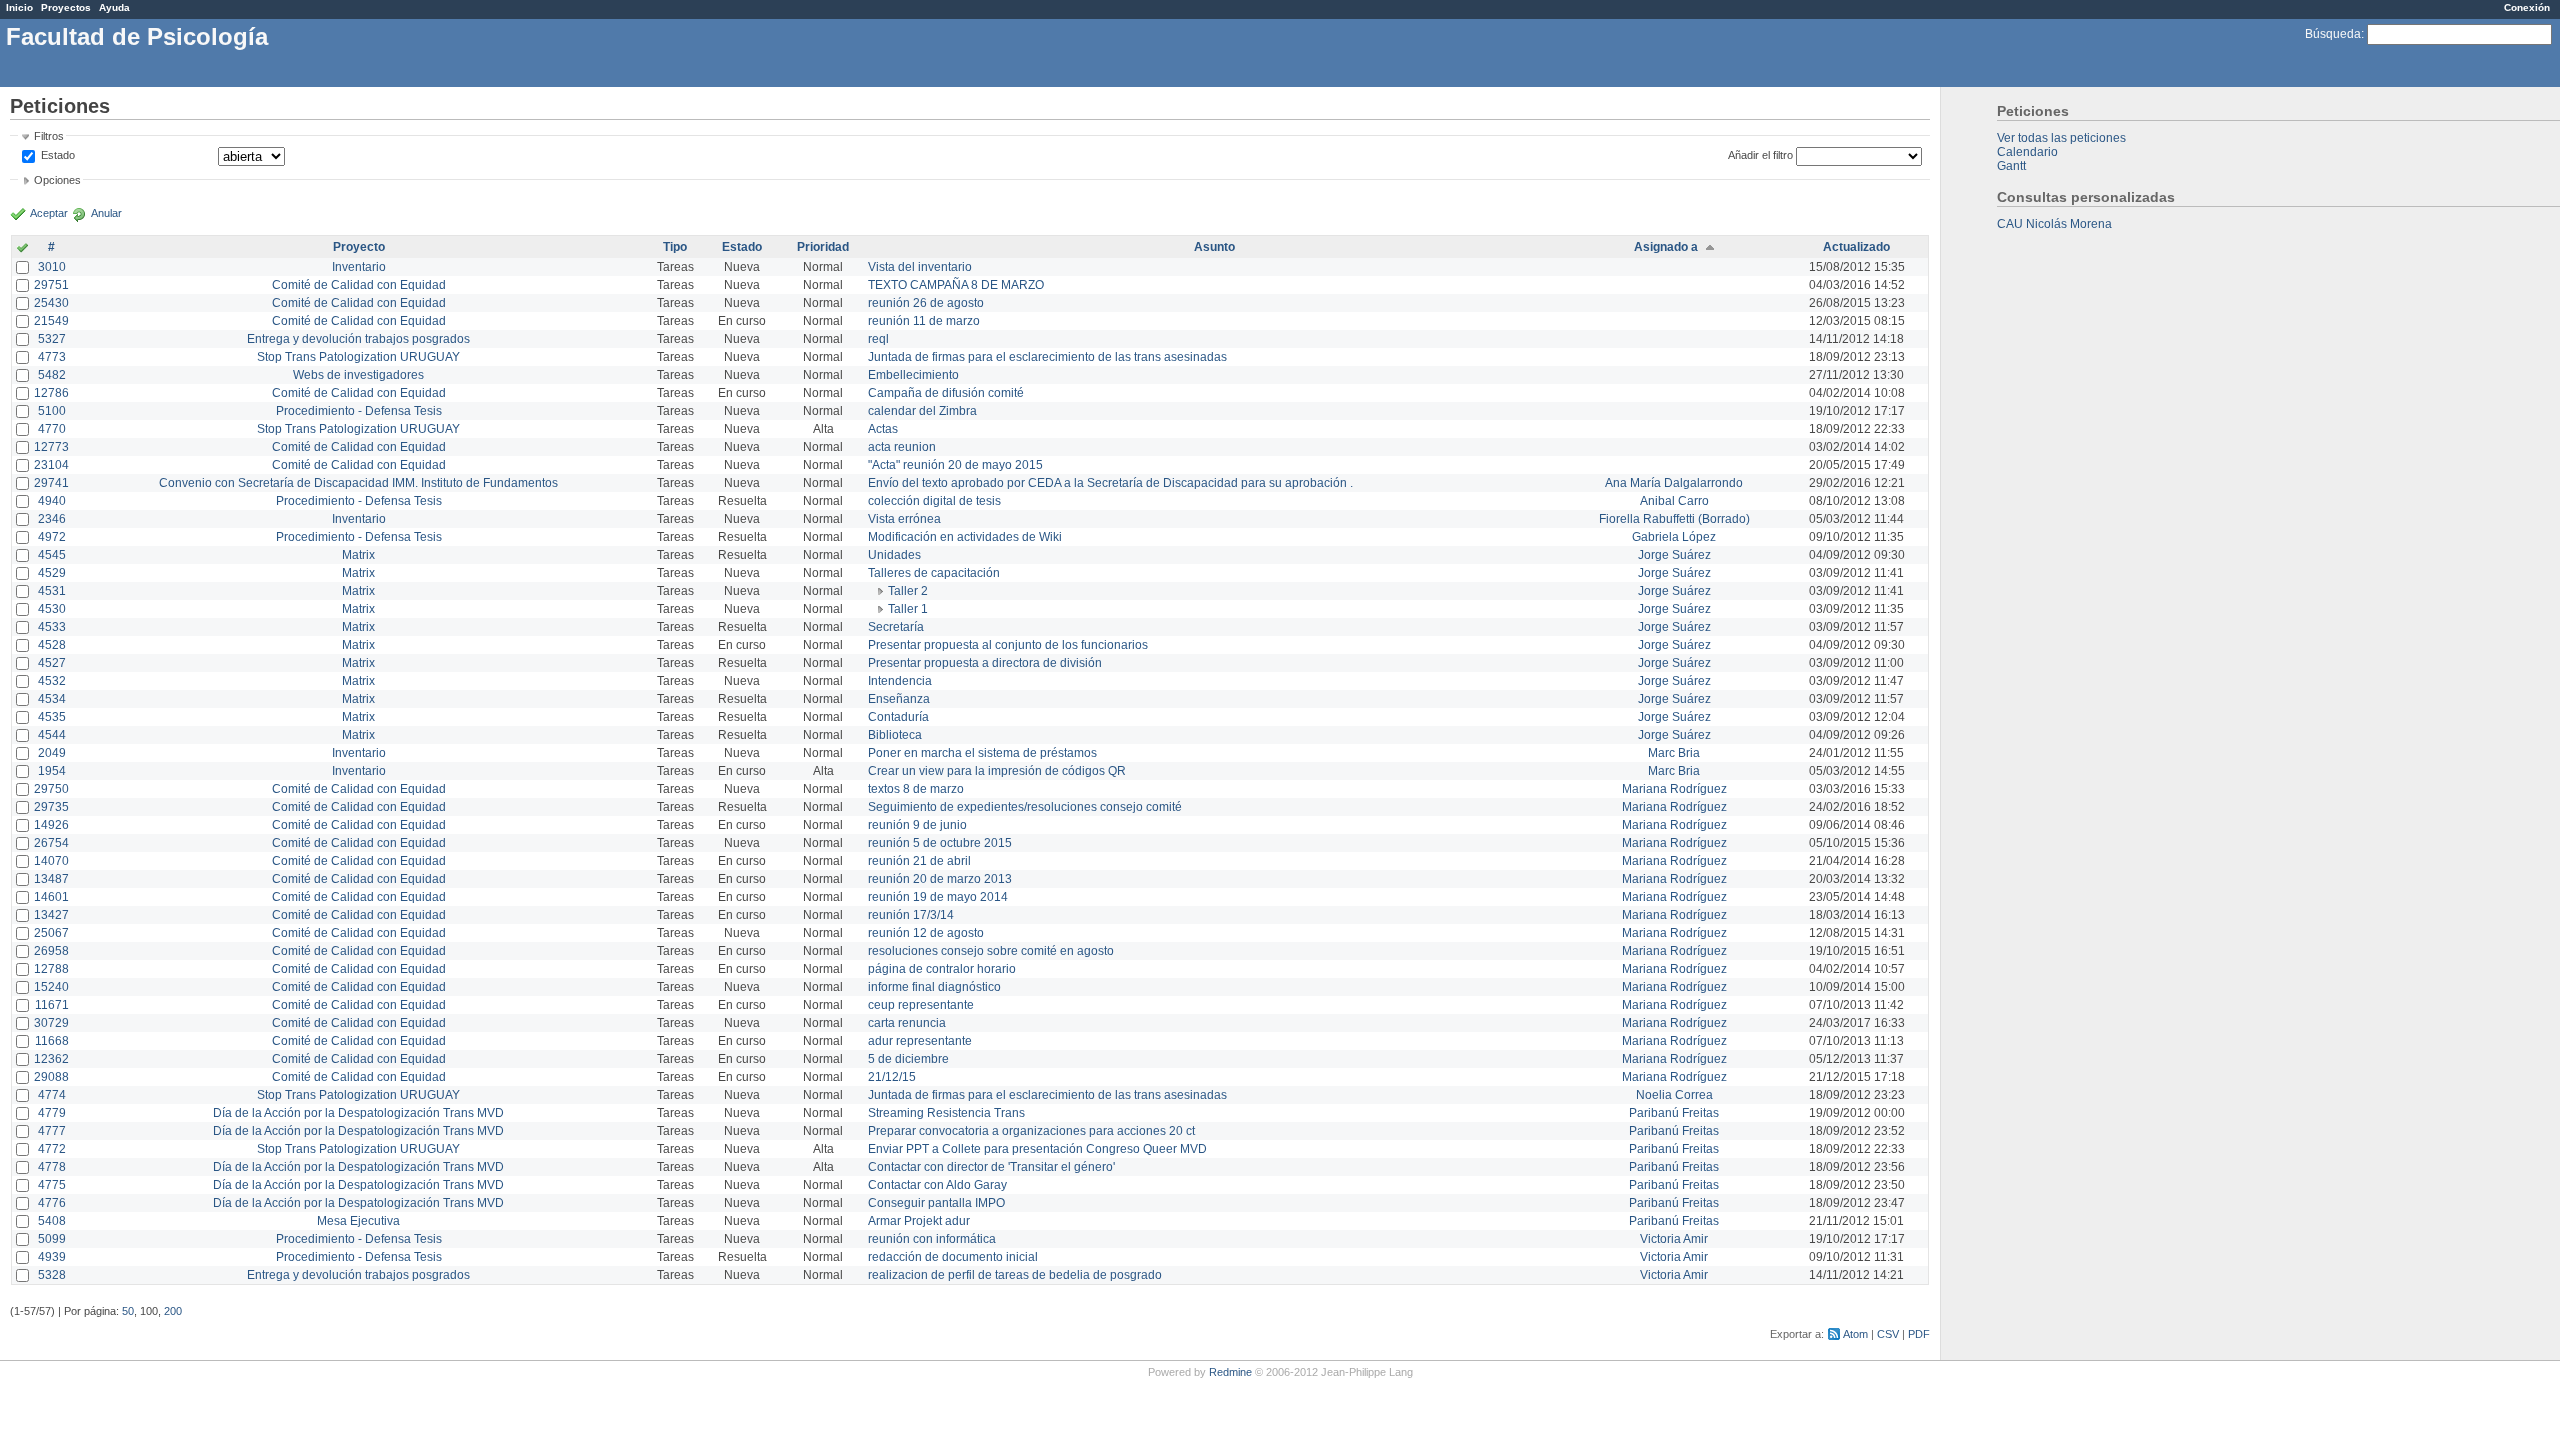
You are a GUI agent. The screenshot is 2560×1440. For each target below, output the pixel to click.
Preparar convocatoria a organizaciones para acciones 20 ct (1031, 1131)
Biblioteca (895, 735)
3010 (52, 267)
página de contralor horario (942, 969)
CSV (1888, 1334)
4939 (52, 1257)
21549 (51, 321)
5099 (52, 1239)
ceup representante (921, 1005)
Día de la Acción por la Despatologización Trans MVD (358, 1113)
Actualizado (1856, 247)
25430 (51, 303)
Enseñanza (899, 699)
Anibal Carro (1674, 501)
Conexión (2527, 7)
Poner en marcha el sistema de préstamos (982, 753)
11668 (52, 1041)
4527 (52, 663)
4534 (52, 699)
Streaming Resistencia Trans (946, 1113)
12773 (51, 447)
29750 (51, 789)
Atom (1855, 1334)
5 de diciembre (908, 1059)
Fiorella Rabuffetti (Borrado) (1674, 519)
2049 (52, 753)
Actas (883, 429)
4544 (52, 735)
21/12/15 (892, 1077)
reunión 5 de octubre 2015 (940, 843)
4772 (52, 1149)
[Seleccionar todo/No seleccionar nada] (22, 249)
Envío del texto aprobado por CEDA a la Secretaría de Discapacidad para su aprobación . (1110, 483)
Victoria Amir (1674, 1239)
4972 (52, 537)
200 (173, 1311)
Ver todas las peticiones (2061, 138)
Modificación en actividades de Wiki (965, 537)
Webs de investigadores (358, 375)
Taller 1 (908, 609)
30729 (51, 1023)
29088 (51, 1077)
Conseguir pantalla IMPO (936, 1203)
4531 (52, 591)
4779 (52, 1113)
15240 (51, 987)
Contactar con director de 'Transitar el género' (991, 1167)
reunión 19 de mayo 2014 (938, 897)
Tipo (675, 247)
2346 (52, 519)
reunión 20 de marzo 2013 (940, 879)
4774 (52, 1095)
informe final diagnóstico (934, 987)
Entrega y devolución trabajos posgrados (358, 339)
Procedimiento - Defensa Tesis (359, 411)
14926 (51, 825)
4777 (52, 1131)
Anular (106, 213)
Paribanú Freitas (1674, 1113)
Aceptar (49, 213)
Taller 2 (908, 591)
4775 (52, 1185)
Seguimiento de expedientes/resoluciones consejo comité (1025, 807)
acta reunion (902, 447)
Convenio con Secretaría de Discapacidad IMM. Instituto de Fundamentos (358, 483)
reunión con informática (932, 1239)
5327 (52, 339)
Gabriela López (1674, 537)
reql (878, 339)
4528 (52, 645)
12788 (51, 969)
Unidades (894, 555)
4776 (52, 1203)
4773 (52, 357)
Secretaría (896, 627)
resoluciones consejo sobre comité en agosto (991, 951)
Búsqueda (2333, 34)
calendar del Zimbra (922, 411)
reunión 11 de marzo (924, 321)
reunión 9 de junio (917, 825)
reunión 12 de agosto (926, 933)
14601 (51, 897)
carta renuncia (907, 1023)
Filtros (49, 136)
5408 (52, 1221)
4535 (52, 717)
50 (128, 1311)
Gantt (2011, 166)
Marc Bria (1674, 753)
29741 (51, 483)
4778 (52, 1167)
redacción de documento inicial (953, 1257)
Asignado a (1666, 247)
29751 (51, 285)
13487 (51, 879)
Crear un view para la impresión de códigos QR (997, 771)
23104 (51, 465)
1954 (52, 771)
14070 (51, 861)
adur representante (920, 1041)
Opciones (57, 180)
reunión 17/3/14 (911, 915)
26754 (51, 843)
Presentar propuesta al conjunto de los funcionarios (1008, 645)
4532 (52, 681)
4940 (52, 501)
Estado (58, 155)
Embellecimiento (913, 375)
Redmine (1230, 1372)
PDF (1919, 1334)
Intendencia (900, 681)
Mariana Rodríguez (1674, 789)
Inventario (359, 267)
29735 (51, 807)
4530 (52, 609)
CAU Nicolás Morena (2054, 224)
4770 (52, 429)
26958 (51, 951)
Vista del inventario (920, 267)
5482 (52, 375)
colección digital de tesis (934, 501)
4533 (52, 627)
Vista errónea (904, 519)
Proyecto (359, 247)
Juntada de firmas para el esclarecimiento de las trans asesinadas (1047, 357)
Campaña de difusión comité (946, 393)
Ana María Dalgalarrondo (1674, 483)
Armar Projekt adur (919, 1221)
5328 (52, 1275)
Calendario (2027, 152)
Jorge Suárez (1674, 555)
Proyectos (66, 7)
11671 (52, 1005)
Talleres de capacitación (934, 573)
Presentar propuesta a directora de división (985, 663)
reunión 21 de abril (919, 861)
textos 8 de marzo (916, 789)
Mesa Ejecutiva (358, 1221)
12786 (51, 393)
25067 (51, 933)
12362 (51, 1059)
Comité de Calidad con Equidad (359, 285)
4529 (52, 573)
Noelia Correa (1674, 1095)
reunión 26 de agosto (926, 303)
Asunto (1214, 247)
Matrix (358, 555)
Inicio (19, 7)
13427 (51, 915)
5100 (52, 411)
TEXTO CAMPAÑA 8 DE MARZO (956, 285)
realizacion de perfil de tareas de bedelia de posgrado (1015, 1275)
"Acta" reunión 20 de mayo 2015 (955, 465)
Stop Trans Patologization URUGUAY (358, 357)
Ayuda (114, 7)
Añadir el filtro (1760, 155)
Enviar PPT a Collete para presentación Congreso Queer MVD (1037, 1149)
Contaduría (898, 717)
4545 (52, 555)
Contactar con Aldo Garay (937, 1185)
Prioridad (823, 247)
